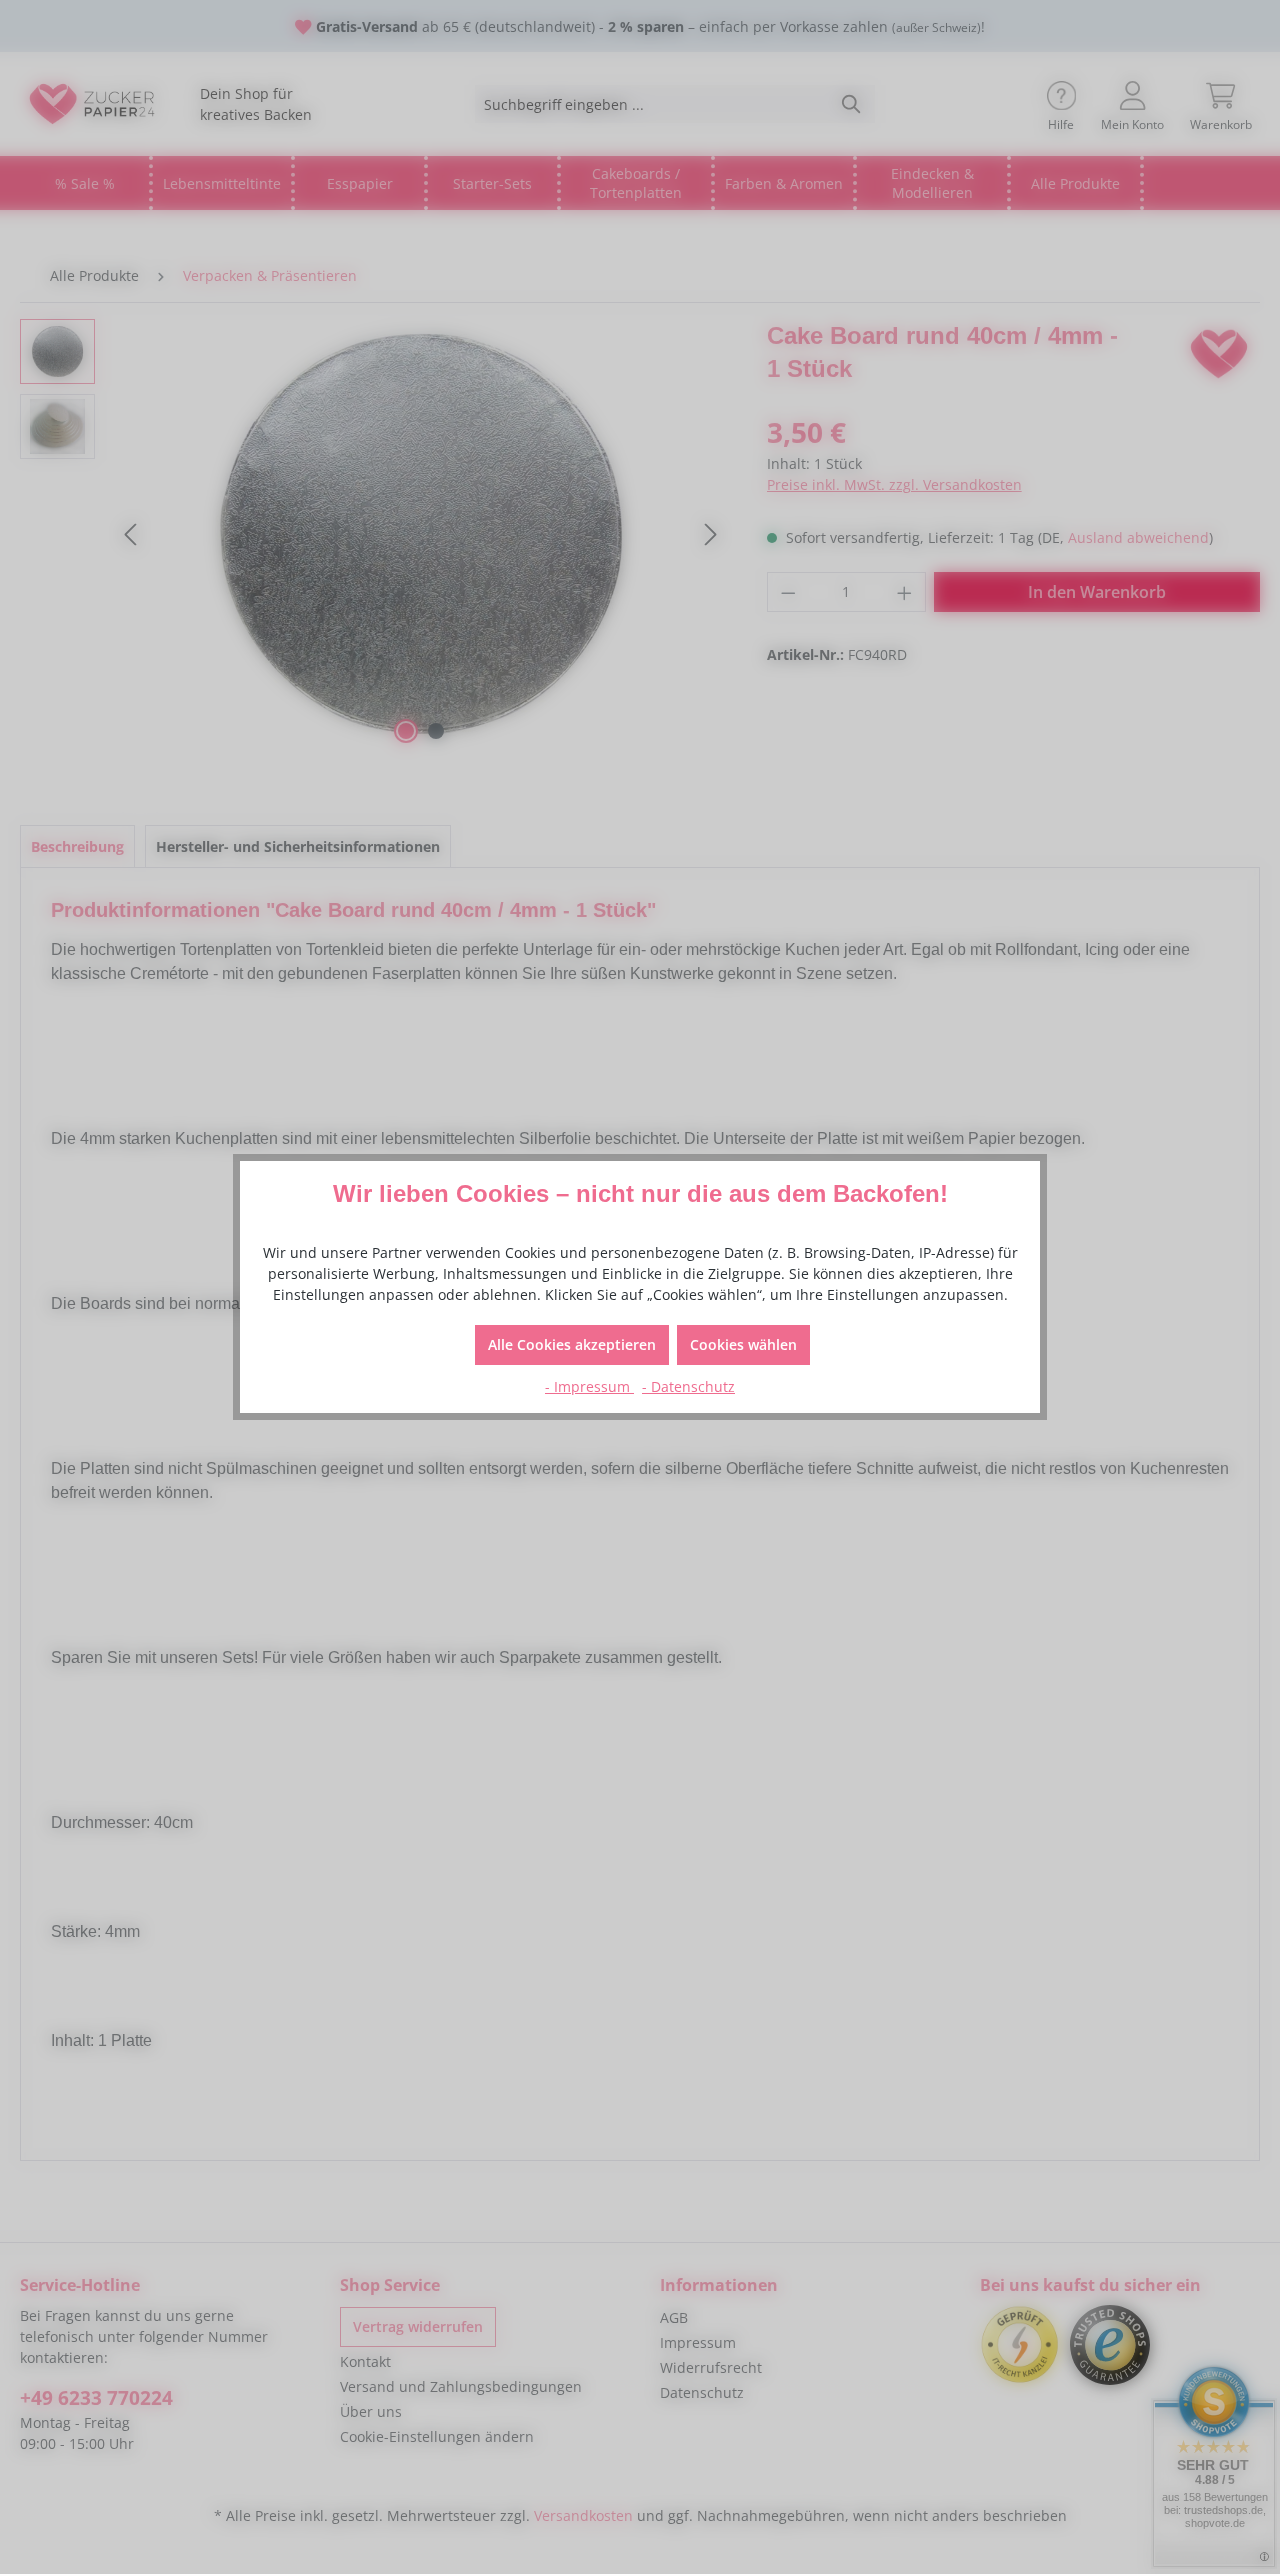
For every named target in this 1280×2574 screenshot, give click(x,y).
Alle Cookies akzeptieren (572, 1344)
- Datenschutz (688, 1386)
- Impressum (589, 1386)
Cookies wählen (743, 1344)
